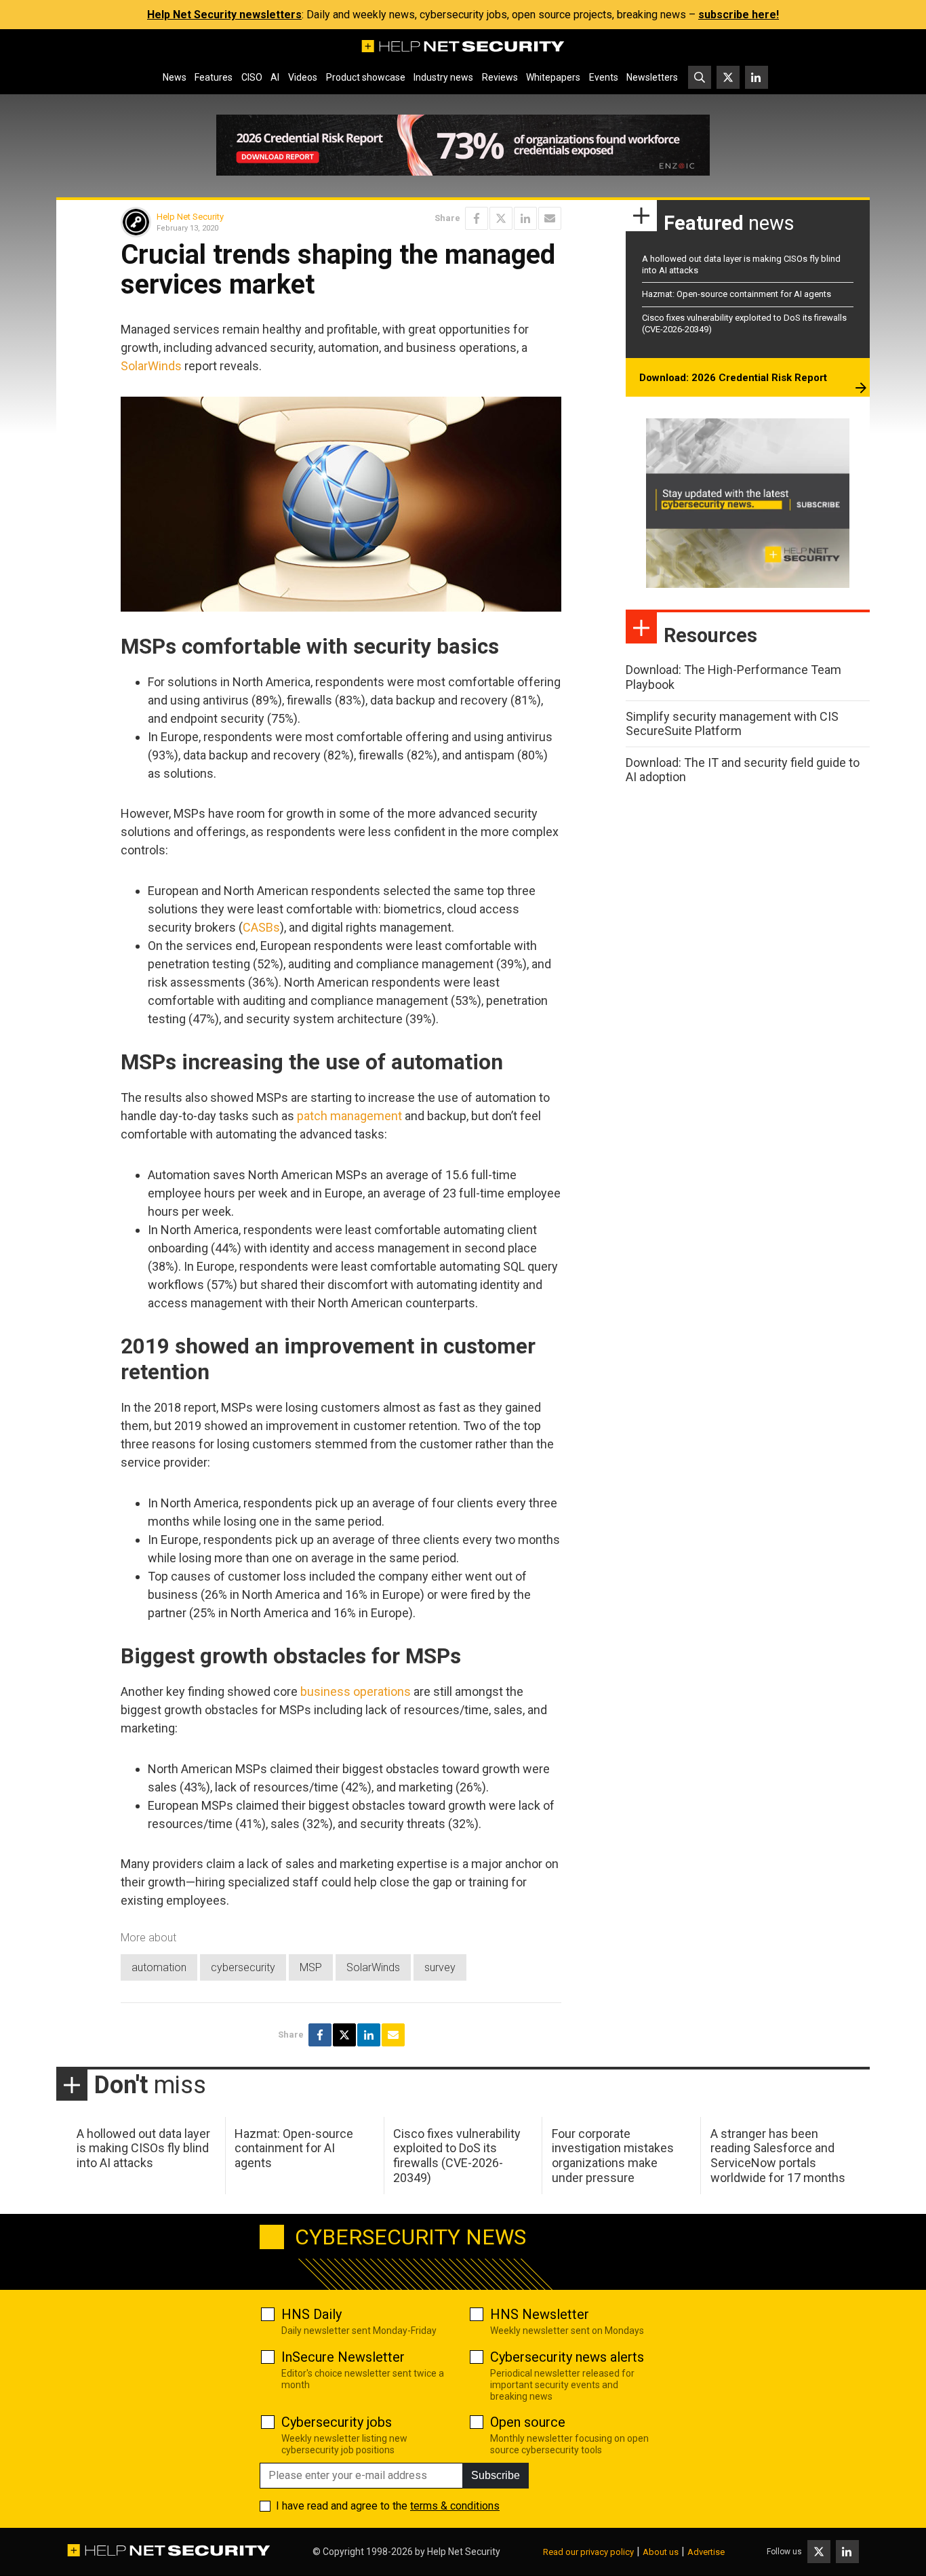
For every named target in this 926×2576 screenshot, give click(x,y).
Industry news (443, 77)
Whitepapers (553, 77)
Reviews (500, 77)
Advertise (706, 2552)
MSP (311, 1967)
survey (440, 1967)
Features (214, 77)
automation (159, 1967)
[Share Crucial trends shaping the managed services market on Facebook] (477, 218)
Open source (528, 2422)
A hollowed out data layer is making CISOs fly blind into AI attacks (143, 2148)
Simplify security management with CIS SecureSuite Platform (732, 724)
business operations (356, 1691)
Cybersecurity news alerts (567, 2357)
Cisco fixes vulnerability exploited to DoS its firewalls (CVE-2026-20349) (457, 2156)
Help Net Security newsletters (224, 15)
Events (604, 77)
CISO (252, 77)
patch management (349, 1116)
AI (275, 77)
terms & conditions (455, 2506)
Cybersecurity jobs (337, 2422)
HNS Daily (311, 2314)
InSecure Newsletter (343, 2357)
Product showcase (366, 77)
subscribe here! (739, 15)
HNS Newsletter (540, 2314)
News (175, 77)
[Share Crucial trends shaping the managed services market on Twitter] (501, 218)
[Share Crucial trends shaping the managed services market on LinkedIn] (525, 218)
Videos (303, 77)
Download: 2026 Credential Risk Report (733, 378)
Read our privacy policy (588, 2552)
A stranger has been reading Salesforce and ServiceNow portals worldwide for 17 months (778, 2156)
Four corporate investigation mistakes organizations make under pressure (613, 2156)
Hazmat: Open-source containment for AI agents (737, 294)
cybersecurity (243, 1967)
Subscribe (496, 2475)
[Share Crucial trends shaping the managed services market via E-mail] (550, 218)
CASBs (261, 927)
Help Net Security (190, 217)
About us (661, 2552)
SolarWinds (151, 366)
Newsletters (652, 77)
